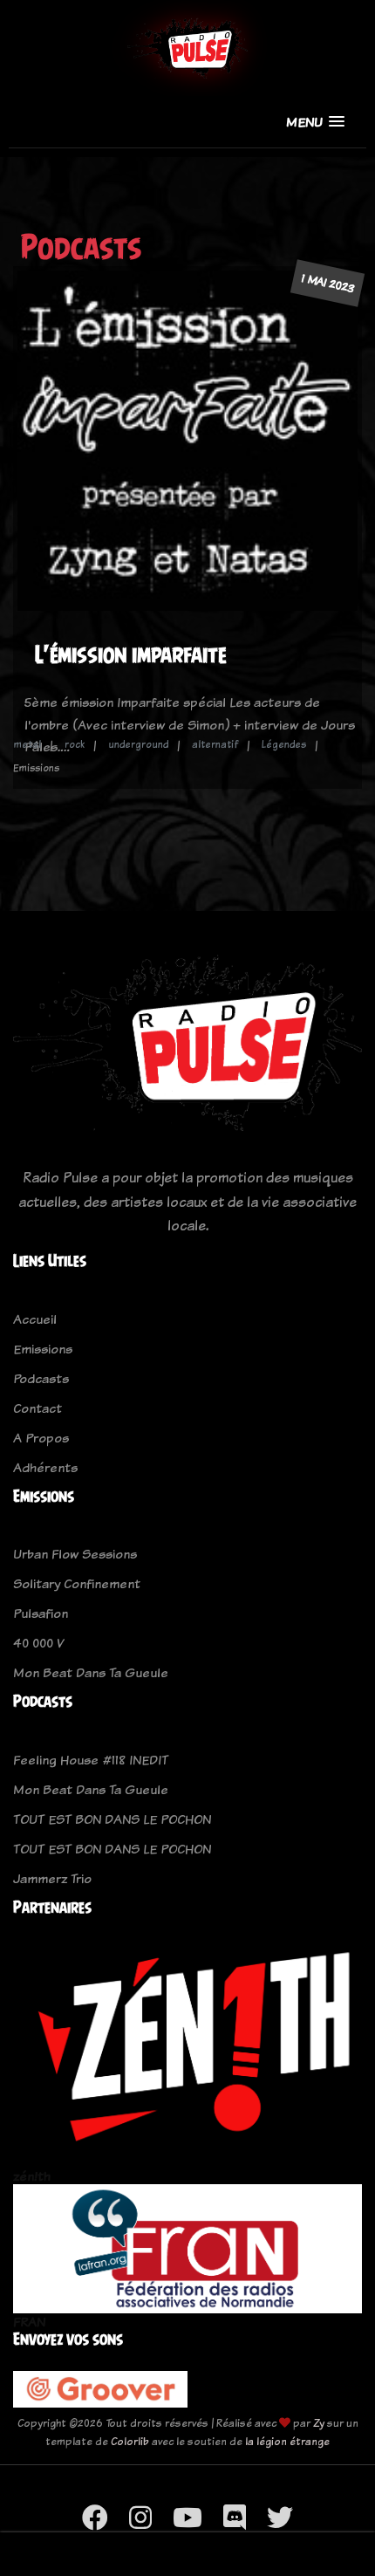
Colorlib (130, 2441)
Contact (37, 1408)
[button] (315, 122)
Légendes (284, 744)
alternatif (215, 744)
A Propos (41, 1438)
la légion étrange (287, 2441)
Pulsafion (41, 1613)
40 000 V (38, 1643)
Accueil (35, 1319)
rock (75, 744)
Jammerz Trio (52, 1878)
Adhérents (45, 1467)
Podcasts (41, 1378)
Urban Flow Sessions (75, 1554)
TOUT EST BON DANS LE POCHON (112, 1819)
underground (138, 744)
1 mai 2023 (327, 283)
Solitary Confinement (77, 1583)
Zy (319, 2423)
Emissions (43, 1349)
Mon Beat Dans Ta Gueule (91, 1672)
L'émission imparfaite (131, 654)
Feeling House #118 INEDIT (91, 1760)
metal (27, 744)
